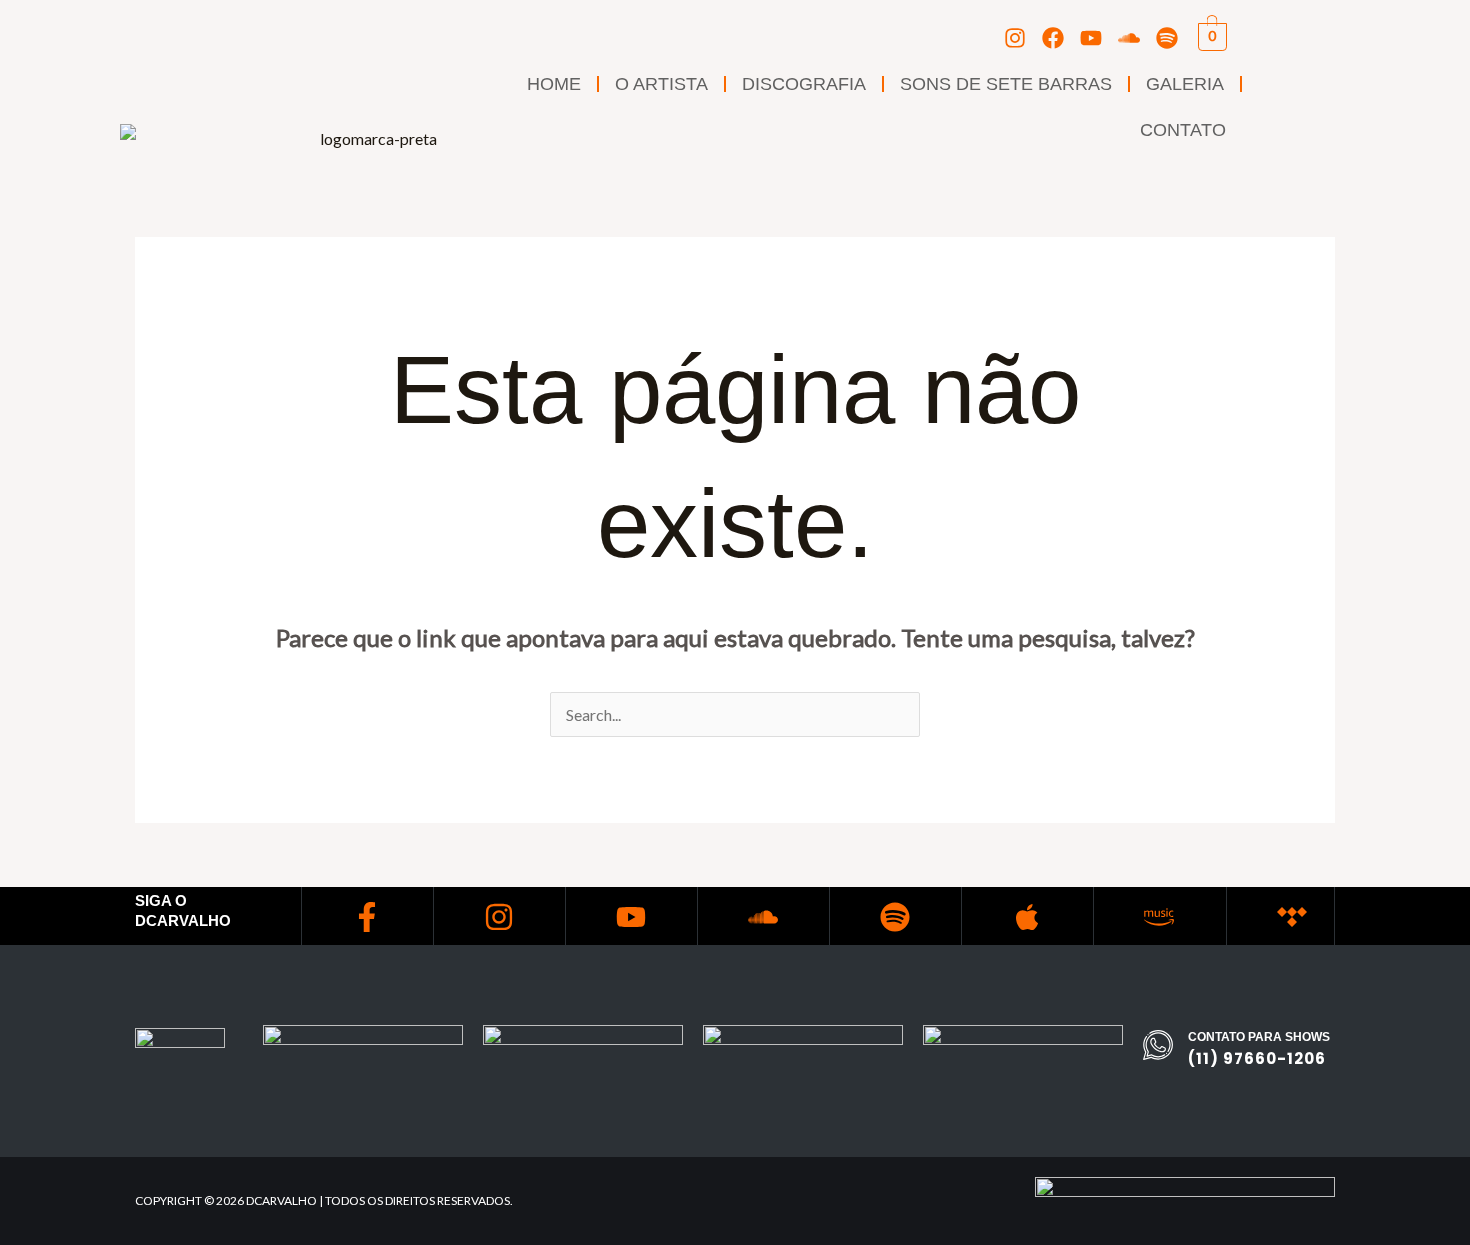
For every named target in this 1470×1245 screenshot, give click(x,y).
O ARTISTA (661, 84)
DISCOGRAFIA (804, 84)
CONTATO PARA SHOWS (1259, 1037)
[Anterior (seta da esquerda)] (35, 623)
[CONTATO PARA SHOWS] (1158, 1045)
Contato (1183, 130)
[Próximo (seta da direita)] (1435, 623)
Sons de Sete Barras (1006, 84)
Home (554, 84)
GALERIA (1185, 84)
